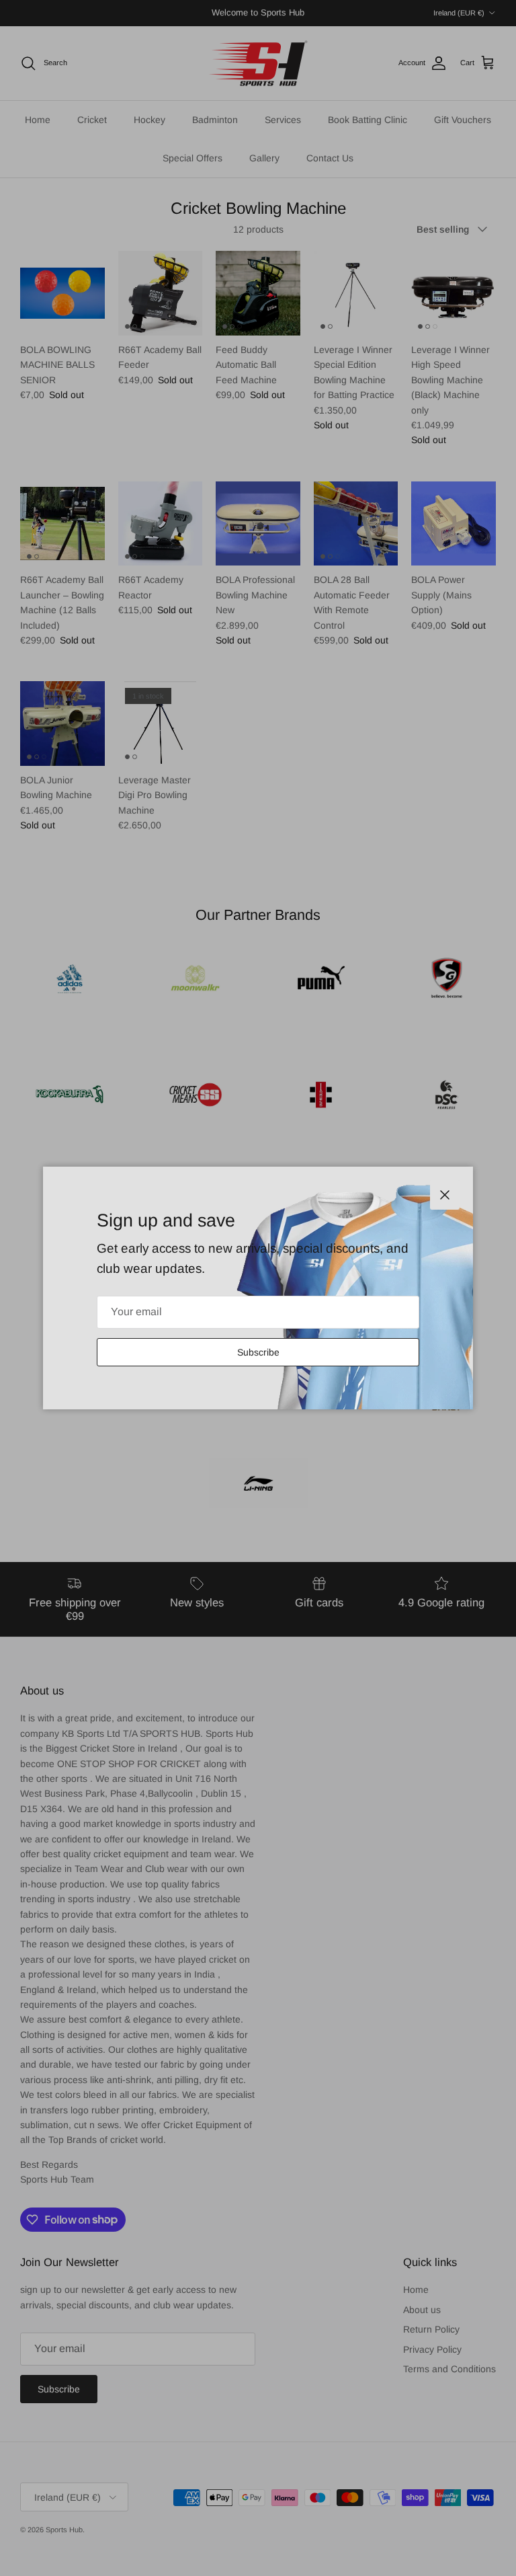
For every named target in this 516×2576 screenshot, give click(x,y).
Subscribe (258, 1352)
